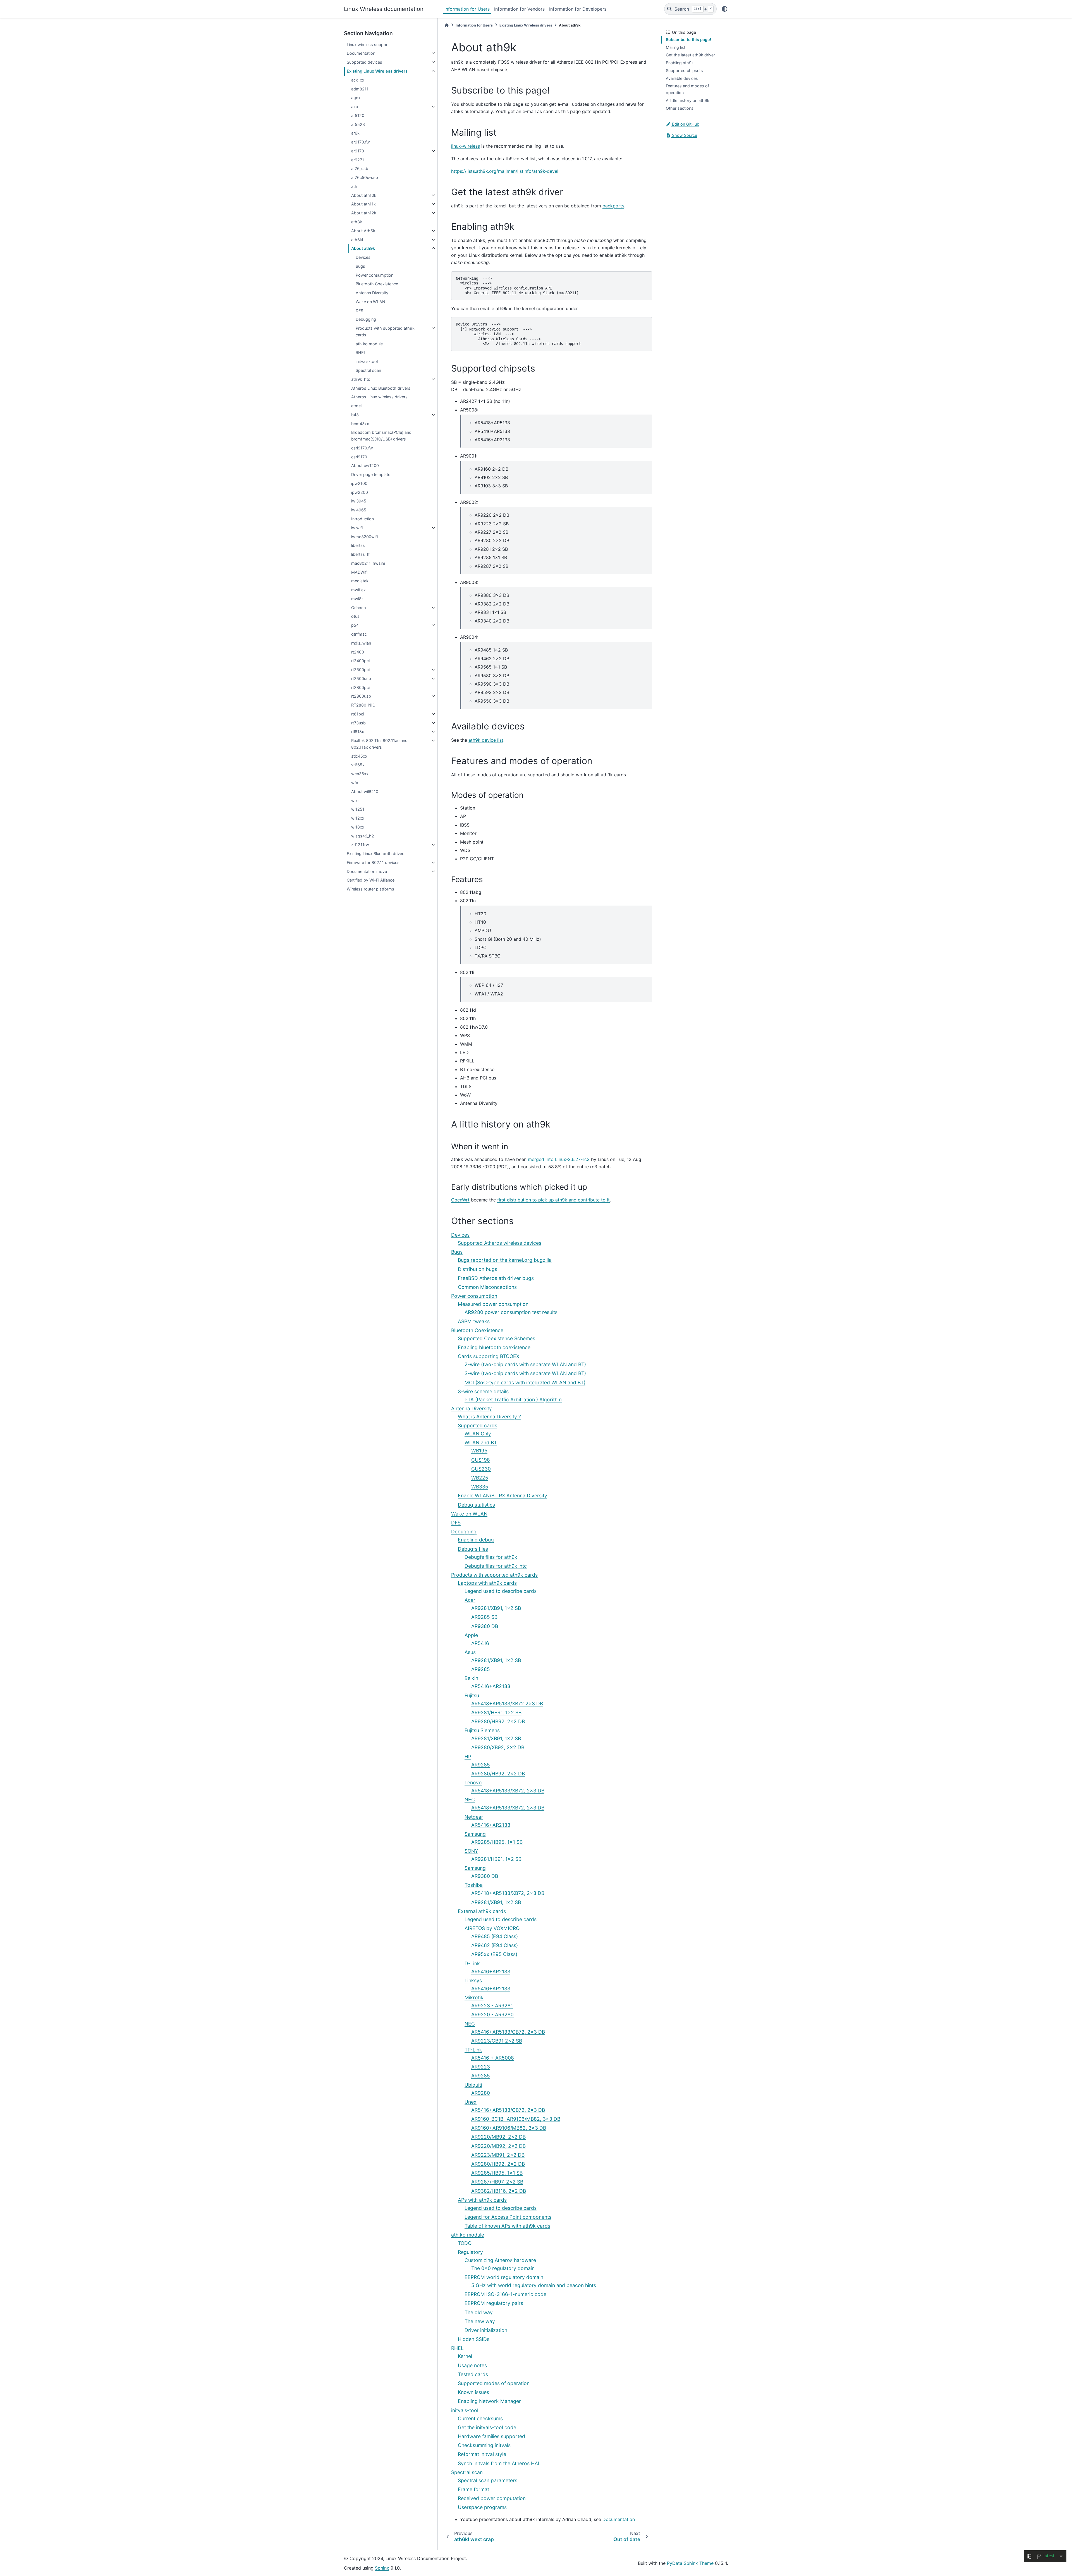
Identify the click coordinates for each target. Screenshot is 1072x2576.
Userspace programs (482, 2507)
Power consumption (375, 275)
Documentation (361, 53)
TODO (465, 2243)
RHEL (361, 352)
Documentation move (367, 871)
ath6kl (357, 240)
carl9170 (359, 457)
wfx (355, 783)
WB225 (480, 1478)
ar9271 (358, 160)
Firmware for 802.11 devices (373, 862)
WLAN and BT (481, 1443)
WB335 (480, 1487)
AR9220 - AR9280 (492, 2014)
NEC (470, 1800)
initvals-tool (367, 361)
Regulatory (470, 2252)
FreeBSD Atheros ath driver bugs (496, 1278)
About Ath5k (363, 231)
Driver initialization (486, 2330)
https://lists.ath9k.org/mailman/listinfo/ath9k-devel (505, 171)
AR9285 (481, 1669)
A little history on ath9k (688, 100)
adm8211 (360, 89)
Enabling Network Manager (489, 2401)
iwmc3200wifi (364, 537)
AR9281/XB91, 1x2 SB (496, 1608)
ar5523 (358, 124)
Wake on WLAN (370, 302)
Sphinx (382, 2568)
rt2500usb (361, 678)
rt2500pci (360, 670)
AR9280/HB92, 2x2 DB (498, 1721)
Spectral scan (368, 370)
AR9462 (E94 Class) (495, 1945)
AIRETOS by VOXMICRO (492, 1928)
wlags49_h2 (363, 836)
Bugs (360, 266)
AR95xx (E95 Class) (494, 1954)
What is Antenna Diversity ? (489, 1417)
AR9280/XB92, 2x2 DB (498, 1747)
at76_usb (360, 168)
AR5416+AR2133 (491, 1686)
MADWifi (359, 572)
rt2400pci (360, 661)
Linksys (473, 1980)
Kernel (465, 2356)
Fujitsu (472, 1695)
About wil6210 (365, 792)
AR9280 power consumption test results (511, 1312)
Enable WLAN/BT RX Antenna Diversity (502, 1496)
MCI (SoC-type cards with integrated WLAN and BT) (525, 1382)
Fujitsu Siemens (482, 1730)
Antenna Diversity (372, 293)
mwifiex (358, 590)
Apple (471, 1635)
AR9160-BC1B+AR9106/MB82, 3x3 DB (516, 2119)
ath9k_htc (361, 379)
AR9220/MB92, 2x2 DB (498, 2137)
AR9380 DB (485, 1626)
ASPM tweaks (474, 1321)
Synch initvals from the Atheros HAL (499, 2463)
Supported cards (478, 1425)
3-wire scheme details (483, 1391)
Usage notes (472, 2365)
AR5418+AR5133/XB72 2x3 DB (507, 1704)
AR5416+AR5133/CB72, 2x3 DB (508, 2032)
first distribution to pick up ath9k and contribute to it (553, 1200)
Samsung (475, 1834)
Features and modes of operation (687, 89)
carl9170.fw (362, 448)
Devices (363, 257)
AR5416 (480, 1643)
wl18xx (358, 827)
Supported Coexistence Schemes (496, 1338)
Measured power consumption (493, 1304)
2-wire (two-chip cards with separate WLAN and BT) (525, 1364)
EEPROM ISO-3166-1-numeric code (505, 2294)
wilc (355, 800)
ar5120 (358, 115)
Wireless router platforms (370, 889)
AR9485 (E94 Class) (495, 1936)
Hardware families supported (491, 2436)
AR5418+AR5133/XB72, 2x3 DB (508, 1791)
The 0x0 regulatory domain (503, 2268)
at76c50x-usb (365, 177)
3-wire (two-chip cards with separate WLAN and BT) (525, 1373)
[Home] (447, 25)
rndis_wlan (361, 643)
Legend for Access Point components (508, 2217)
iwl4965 (359, 510)
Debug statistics (476, 1505)
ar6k (355, 133)
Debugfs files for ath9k (491, 1557)
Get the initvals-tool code (487, 2427)
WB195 (479, 1451)
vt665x (358, 765)
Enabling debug (476, 1540)
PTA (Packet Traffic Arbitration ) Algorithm (513, 1400)
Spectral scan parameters (488, 2480)
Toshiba (474, 1885)
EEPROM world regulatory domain (504, 2277)
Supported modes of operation (494, 2383)
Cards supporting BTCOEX (489, 1356)
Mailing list (676, 47)
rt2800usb (361, 696)
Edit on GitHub (685, 124)
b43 (355, 415)
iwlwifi (357, 528)
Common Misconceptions (487, 1287)
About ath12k (364, 213)
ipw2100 (359, 483)
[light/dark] (725, 9)
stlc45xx (359, 756)
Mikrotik (474, 1997)
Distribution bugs (478, 1269)
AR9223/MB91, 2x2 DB (498, 2155)
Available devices (682, 78)
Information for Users (467, 9)
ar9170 (358, 151)
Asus (470, 1652)
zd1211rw (360, 845)
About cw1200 (365, 465)
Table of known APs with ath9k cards (507, 2226)
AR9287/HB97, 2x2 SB (497, 2182)
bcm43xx (360, 424)
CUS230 (481, 1469)
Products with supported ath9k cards (385, 331)
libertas (358, 545)
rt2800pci (360, 687)
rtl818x (358, 732)
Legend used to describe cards (501, 1591)
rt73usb (358, 723)
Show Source (684, 135)
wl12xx (358, 818)
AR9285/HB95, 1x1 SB (497, 1842)
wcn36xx (360, 774)
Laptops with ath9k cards (487, 1583)
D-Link (472, 1963)
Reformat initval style (482, 2454)
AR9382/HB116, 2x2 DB (499, 2191)
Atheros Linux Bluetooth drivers (381, 388)
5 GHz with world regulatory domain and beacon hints (534, 2285)
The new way (480, 2321)
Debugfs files (473, 1549)
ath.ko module (369, 344)
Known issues (473, 2392)
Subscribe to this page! (688, 39)
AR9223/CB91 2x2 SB (497, 2041)
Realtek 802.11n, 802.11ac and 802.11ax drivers (379, 744)
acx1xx (358, 80)
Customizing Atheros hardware (500, 2260)
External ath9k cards (482, 1911)
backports (613, 206)
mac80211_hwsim (368, 563)
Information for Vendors (519, 9)
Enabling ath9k (680, 63)
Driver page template (371, 474)
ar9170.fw (361, 142)
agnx (356, 98)
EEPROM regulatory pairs (494, 2303)
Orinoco (359, 608)
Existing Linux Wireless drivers (377, 71)
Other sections (680, 108)
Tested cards (473, 2374)
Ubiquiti (473, 2085)
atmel (356, 406)
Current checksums (480, 2418)
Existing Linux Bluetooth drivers (376, 854)
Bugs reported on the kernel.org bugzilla (505, 1260)
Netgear (474, 1817)
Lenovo (473, 1783)
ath (354, 186)
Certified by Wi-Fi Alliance (371, 880)
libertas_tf (360, 554)
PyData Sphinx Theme (690, 2563)
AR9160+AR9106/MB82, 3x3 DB (509, 2128)
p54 (355, 625)
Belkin (471, 1678)
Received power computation (492, 2498)
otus (355, 616)
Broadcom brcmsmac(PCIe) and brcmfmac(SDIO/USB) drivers (381, 436)
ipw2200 (360, 492)
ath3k (357, 222)
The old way (479, 2312)
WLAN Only (478, 1434)
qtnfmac (359, 634)
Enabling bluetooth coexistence (494, 1347)
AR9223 (481, 2067)
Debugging (366, 319)
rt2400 (358, 652)
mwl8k (357, 599)
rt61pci (358, 714)
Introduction (362, 519)
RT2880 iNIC (363, 705)
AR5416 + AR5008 (493, 2058)
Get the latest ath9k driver (690, 55)
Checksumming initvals (484, 2445)
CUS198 (481, 1460)
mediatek (360, 581)
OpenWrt (460, 1200)
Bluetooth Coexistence (377, 284)
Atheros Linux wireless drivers (379, 397)
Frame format (473, 2489)
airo (355, 106)
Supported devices (364, 62)
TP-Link (473, 2050)
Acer (470, 1600)
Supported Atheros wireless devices (500, 1243)
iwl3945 (359, 501)
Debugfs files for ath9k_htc (496, 1566)
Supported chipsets (684, 70)
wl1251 (358, 809)
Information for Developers (578, 9)
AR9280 (481, 2093)
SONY (471, 1851)
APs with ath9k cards (482, 2200)
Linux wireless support (368, 45)
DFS (359, 311)
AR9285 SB (484, 1617)
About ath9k (363, 248)
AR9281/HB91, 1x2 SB (496, 1712)
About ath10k (364, 195)
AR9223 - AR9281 (492, 2006)
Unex (471, 2102)
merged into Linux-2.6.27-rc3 (559, 1159)
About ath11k (363, 204)
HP (468, 1757)
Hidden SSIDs (474, 2339)
